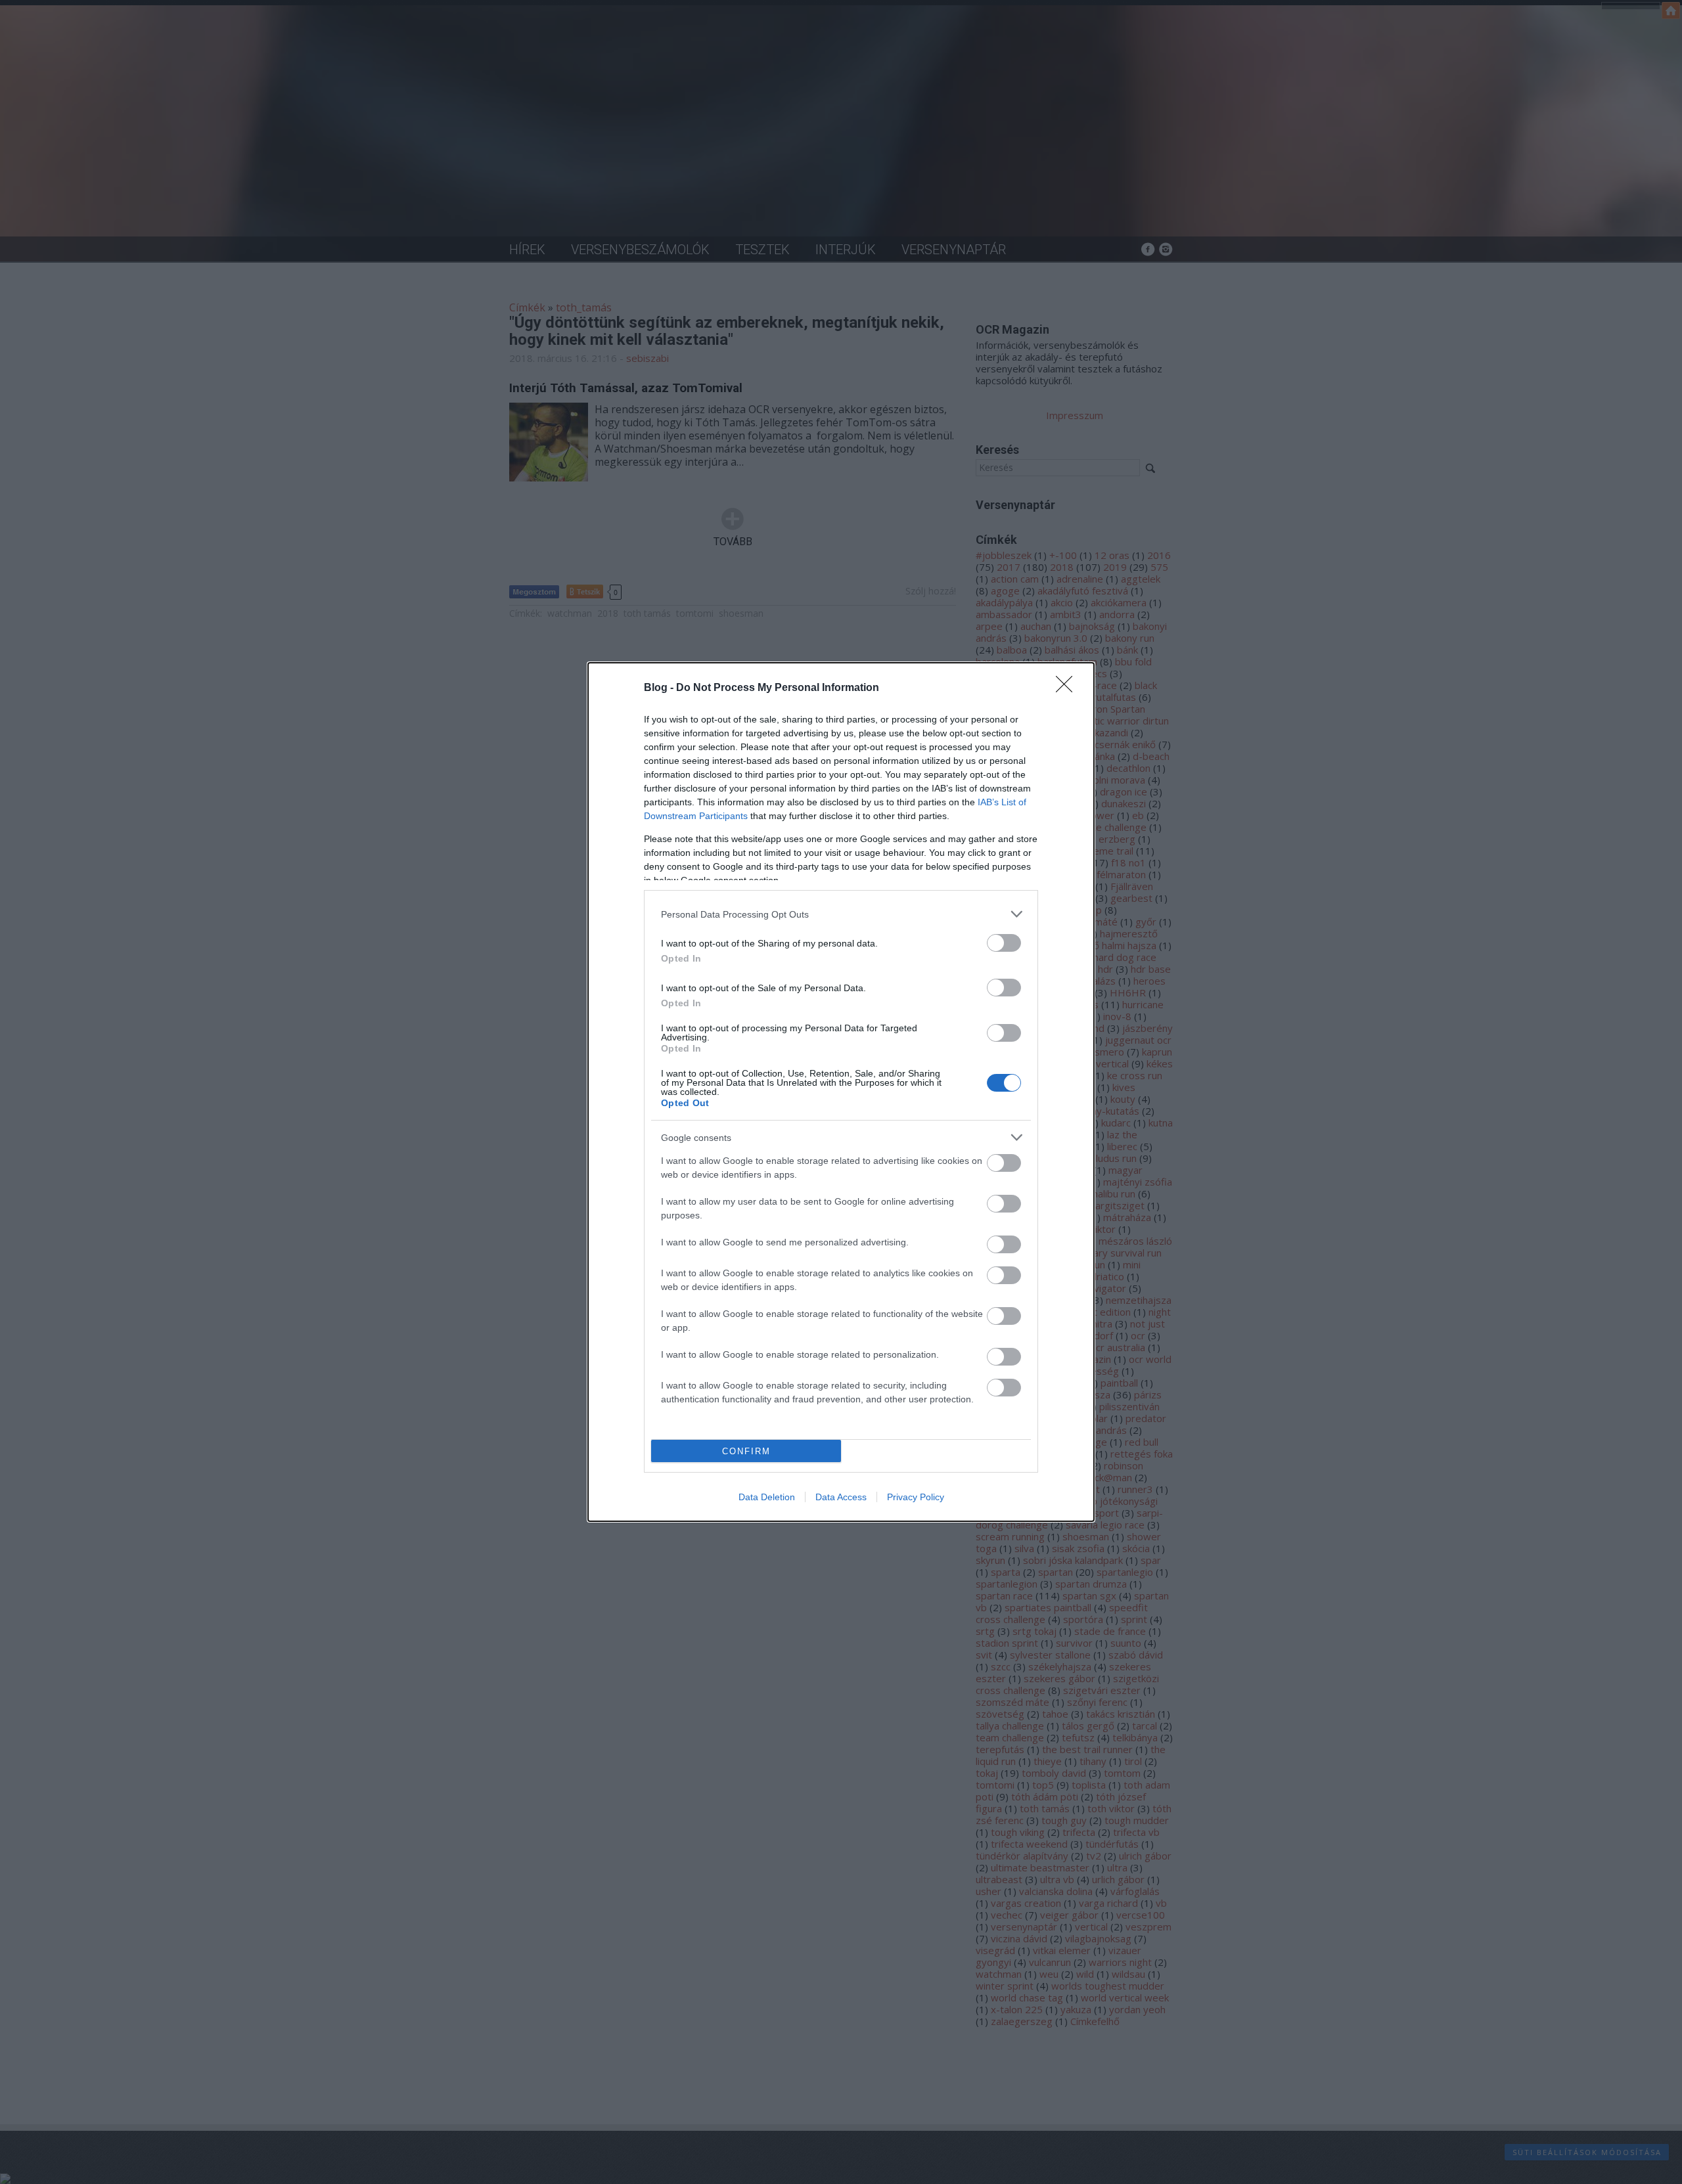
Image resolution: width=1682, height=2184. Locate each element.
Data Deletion (767, 1497)
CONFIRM (746, 1451)
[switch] (1004, 943)
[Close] (1068, 688)
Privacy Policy (916, 1497)
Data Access (841, 1497)
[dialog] (841, 1092)
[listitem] (841, 914)
